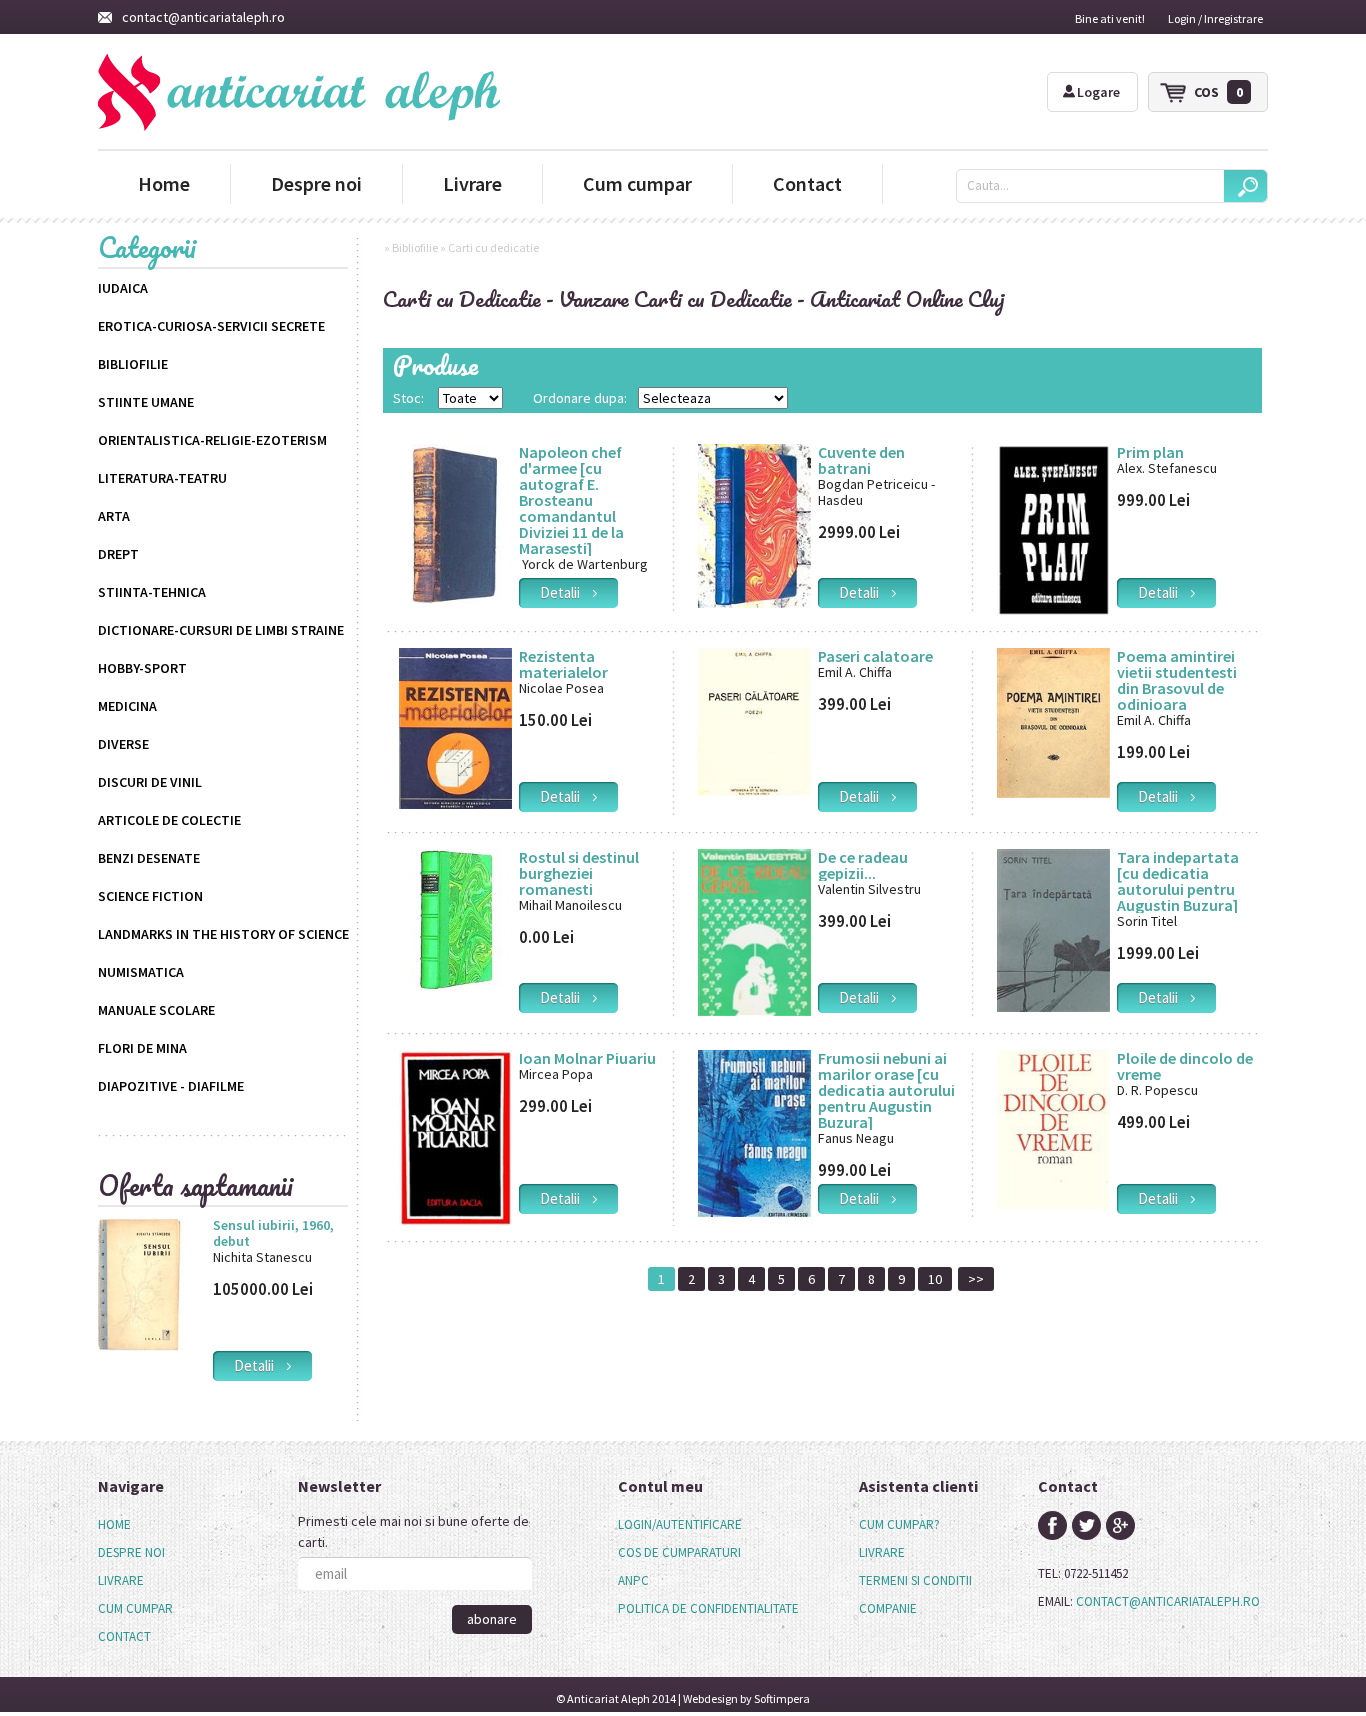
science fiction (150, 896)
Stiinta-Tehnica (152, 592)
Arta (114, 516)
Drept (118, 554)
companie (888, 1608)
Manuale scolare (156, 1010)
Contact (807, 183)
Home (164, 183)
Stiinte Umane (146, 402)
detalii (260, 1365)
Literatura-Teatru (162, 478)
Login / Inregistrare (1215, 18)
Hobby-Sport (142, 668)
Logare (1098, 92)
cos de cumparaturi (679, 1552)
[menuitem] (135, 1525)
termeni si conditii (915, 1580)
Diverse (123, 744)
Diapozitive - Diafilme (171, 1086)
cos (1218, 92)
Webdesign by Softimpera (746, 1698)
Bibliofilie (133, 364)
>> (976, 1279)
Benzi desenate (149, 858)
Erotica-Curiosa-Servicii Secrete (211, 326)
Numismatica (141, 972)
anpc (633, 1580)
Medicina (127, 706)
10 (935, 1279)
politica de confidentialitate (708, 1608)
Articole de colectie (169, 820)
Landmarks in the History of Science (223, 934)
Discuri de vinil (150, 782)
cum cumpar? (899, 1524)
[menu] (135, 1581)
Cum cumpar (637, 183)
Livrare (472, 183)
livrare (882, 1552)
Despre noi (316, 183)
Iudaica (123, 288)
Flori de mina (142, 1048)
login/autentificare (680, 1524)
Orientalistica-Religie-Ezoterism (212, 440)
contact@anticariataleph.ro (203, 17)
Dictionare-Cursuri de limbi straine (221, 630)
